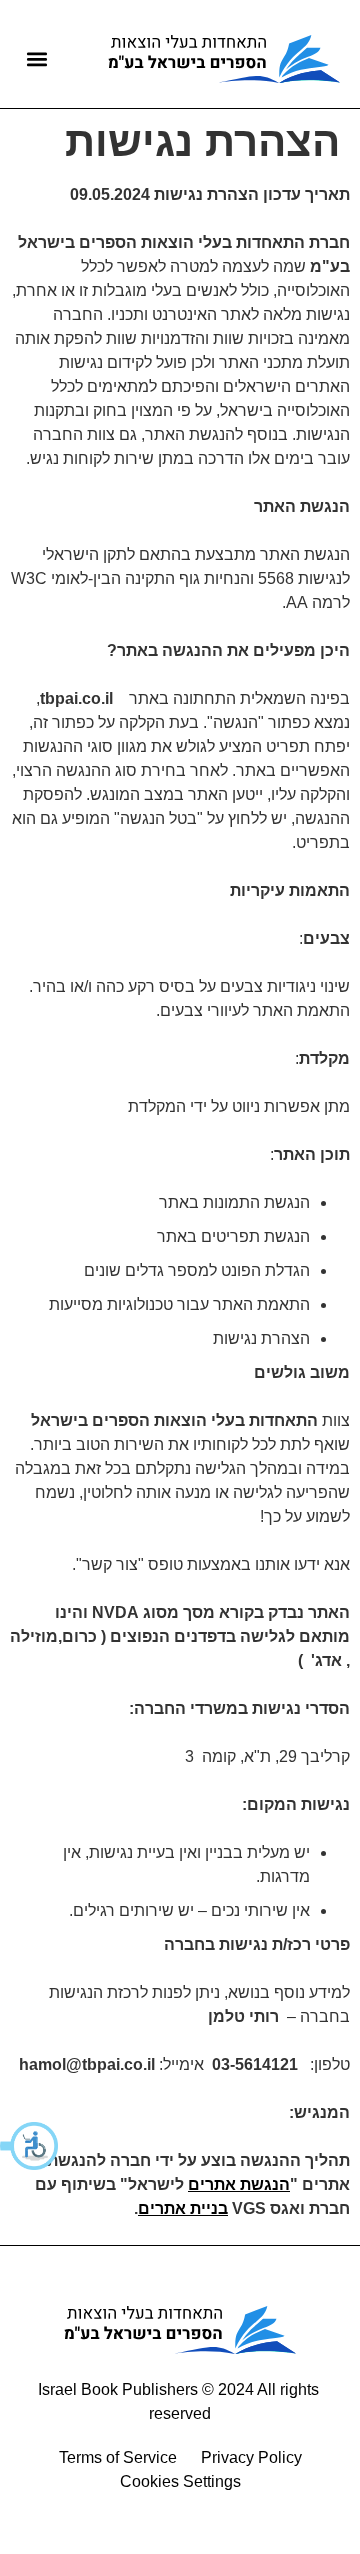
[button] (30, 2146)
